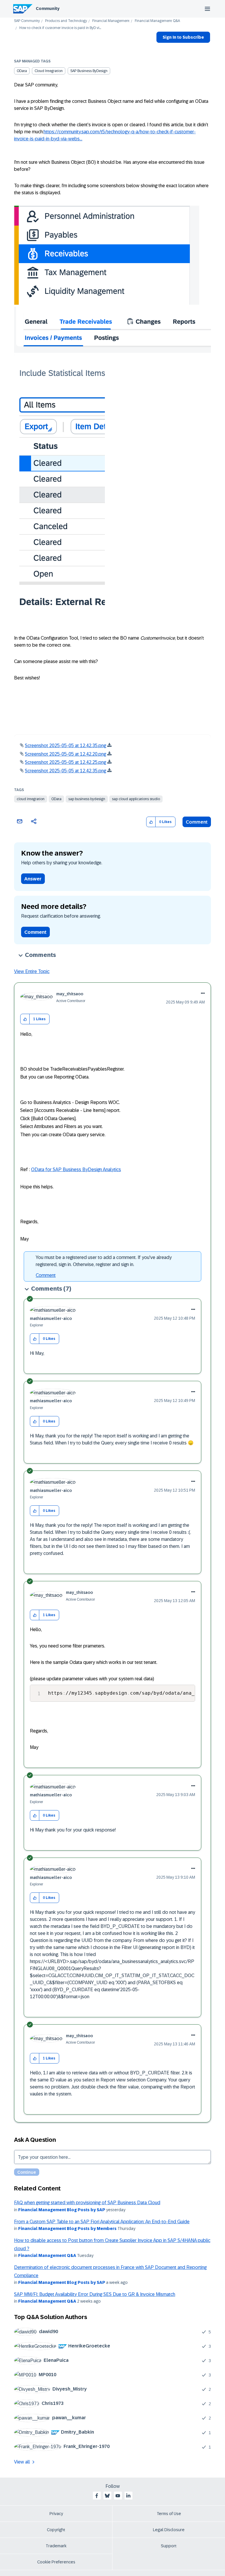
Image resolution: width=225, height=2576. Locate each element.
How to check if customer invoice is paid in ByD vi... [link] (60, 28)
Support (169, 2546)
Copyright (56, 2530)
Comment (197, 822)
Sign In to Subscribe (183, 37)
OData (22, 71)
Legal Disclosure (169, 2530)
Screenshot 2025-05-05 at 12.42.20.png (65, 754)
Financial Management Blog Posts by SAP (62, 2210)
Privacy (56, 2514)
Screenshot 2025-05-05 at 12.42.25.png (65, 762)
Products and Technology (66, 21)
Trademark (56, 2546)
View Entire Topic (32, 971)
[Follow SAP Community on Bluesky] (107, 2496)
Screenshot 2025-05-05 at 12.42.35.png (65, 746)
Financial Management (111, 21)
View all (22, 2462)
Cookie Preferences (56, 2562)
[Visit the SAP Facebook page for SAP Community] (97, 2496)
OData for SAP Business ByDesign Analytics (76, 1169)
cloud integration (31, 799)
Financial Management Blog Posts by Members (67, 2229)
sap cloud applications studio (136, 799)
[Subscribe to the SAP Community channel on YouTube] (118, 2496)
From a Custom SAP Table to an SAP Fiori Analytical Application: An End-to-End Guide (102, 2222)
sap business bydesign (87, 799)
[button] (151, 822)
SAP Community (27, 21)
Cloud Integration (49, 71)
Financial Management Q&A (157, 21)
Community (48, 8)
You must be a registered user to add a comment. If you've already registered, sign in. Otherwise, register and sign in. (104, 1261)
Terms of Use (169, 2514)
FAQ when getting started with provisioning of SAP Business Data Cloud (87, 2203)
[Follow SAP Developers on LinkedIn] (128, 2496)
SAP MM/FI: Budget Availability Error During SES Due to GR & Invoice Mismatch (95, 2294)
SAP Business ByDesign (89, 71)
